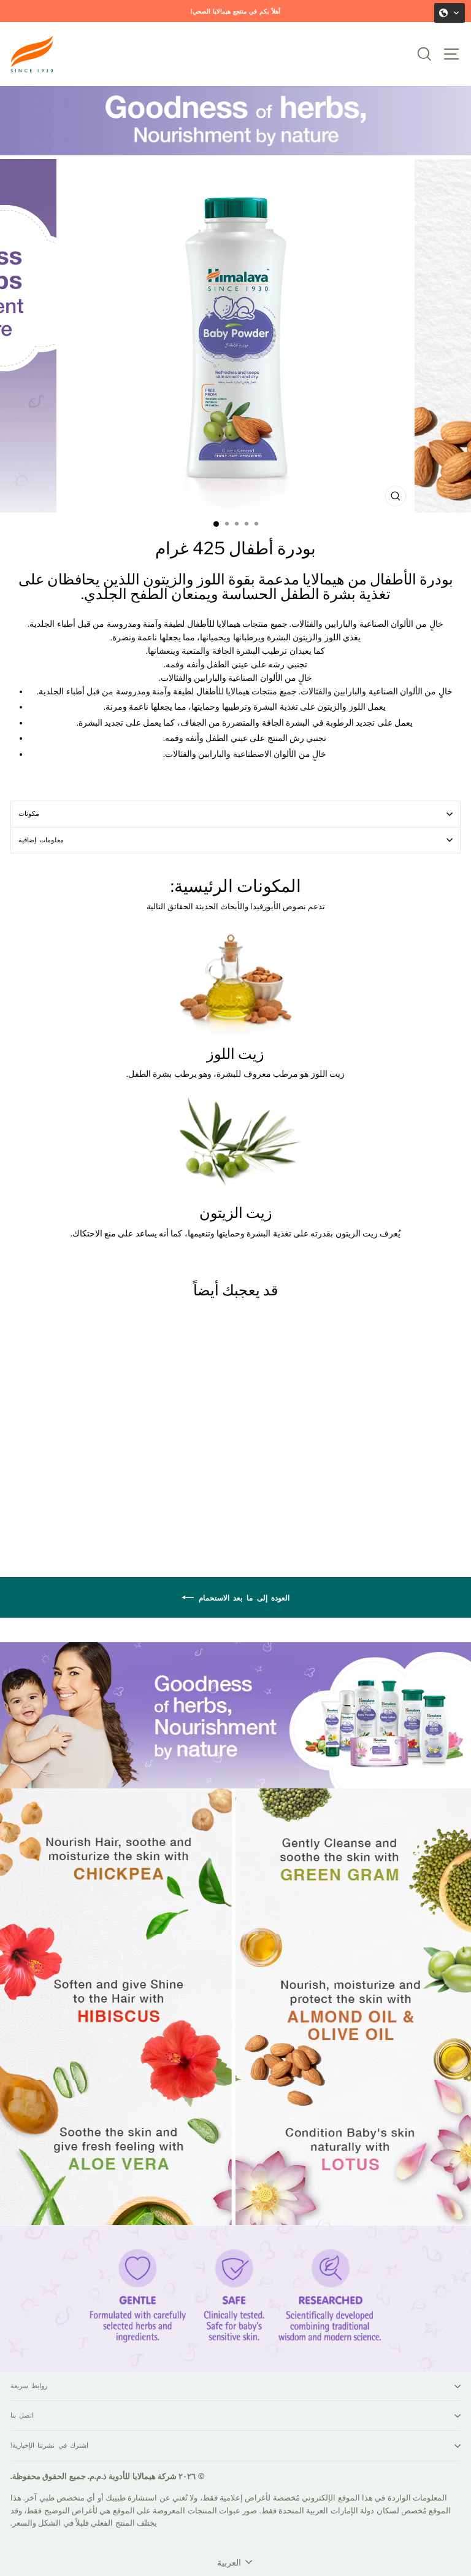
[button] (450, 13)
